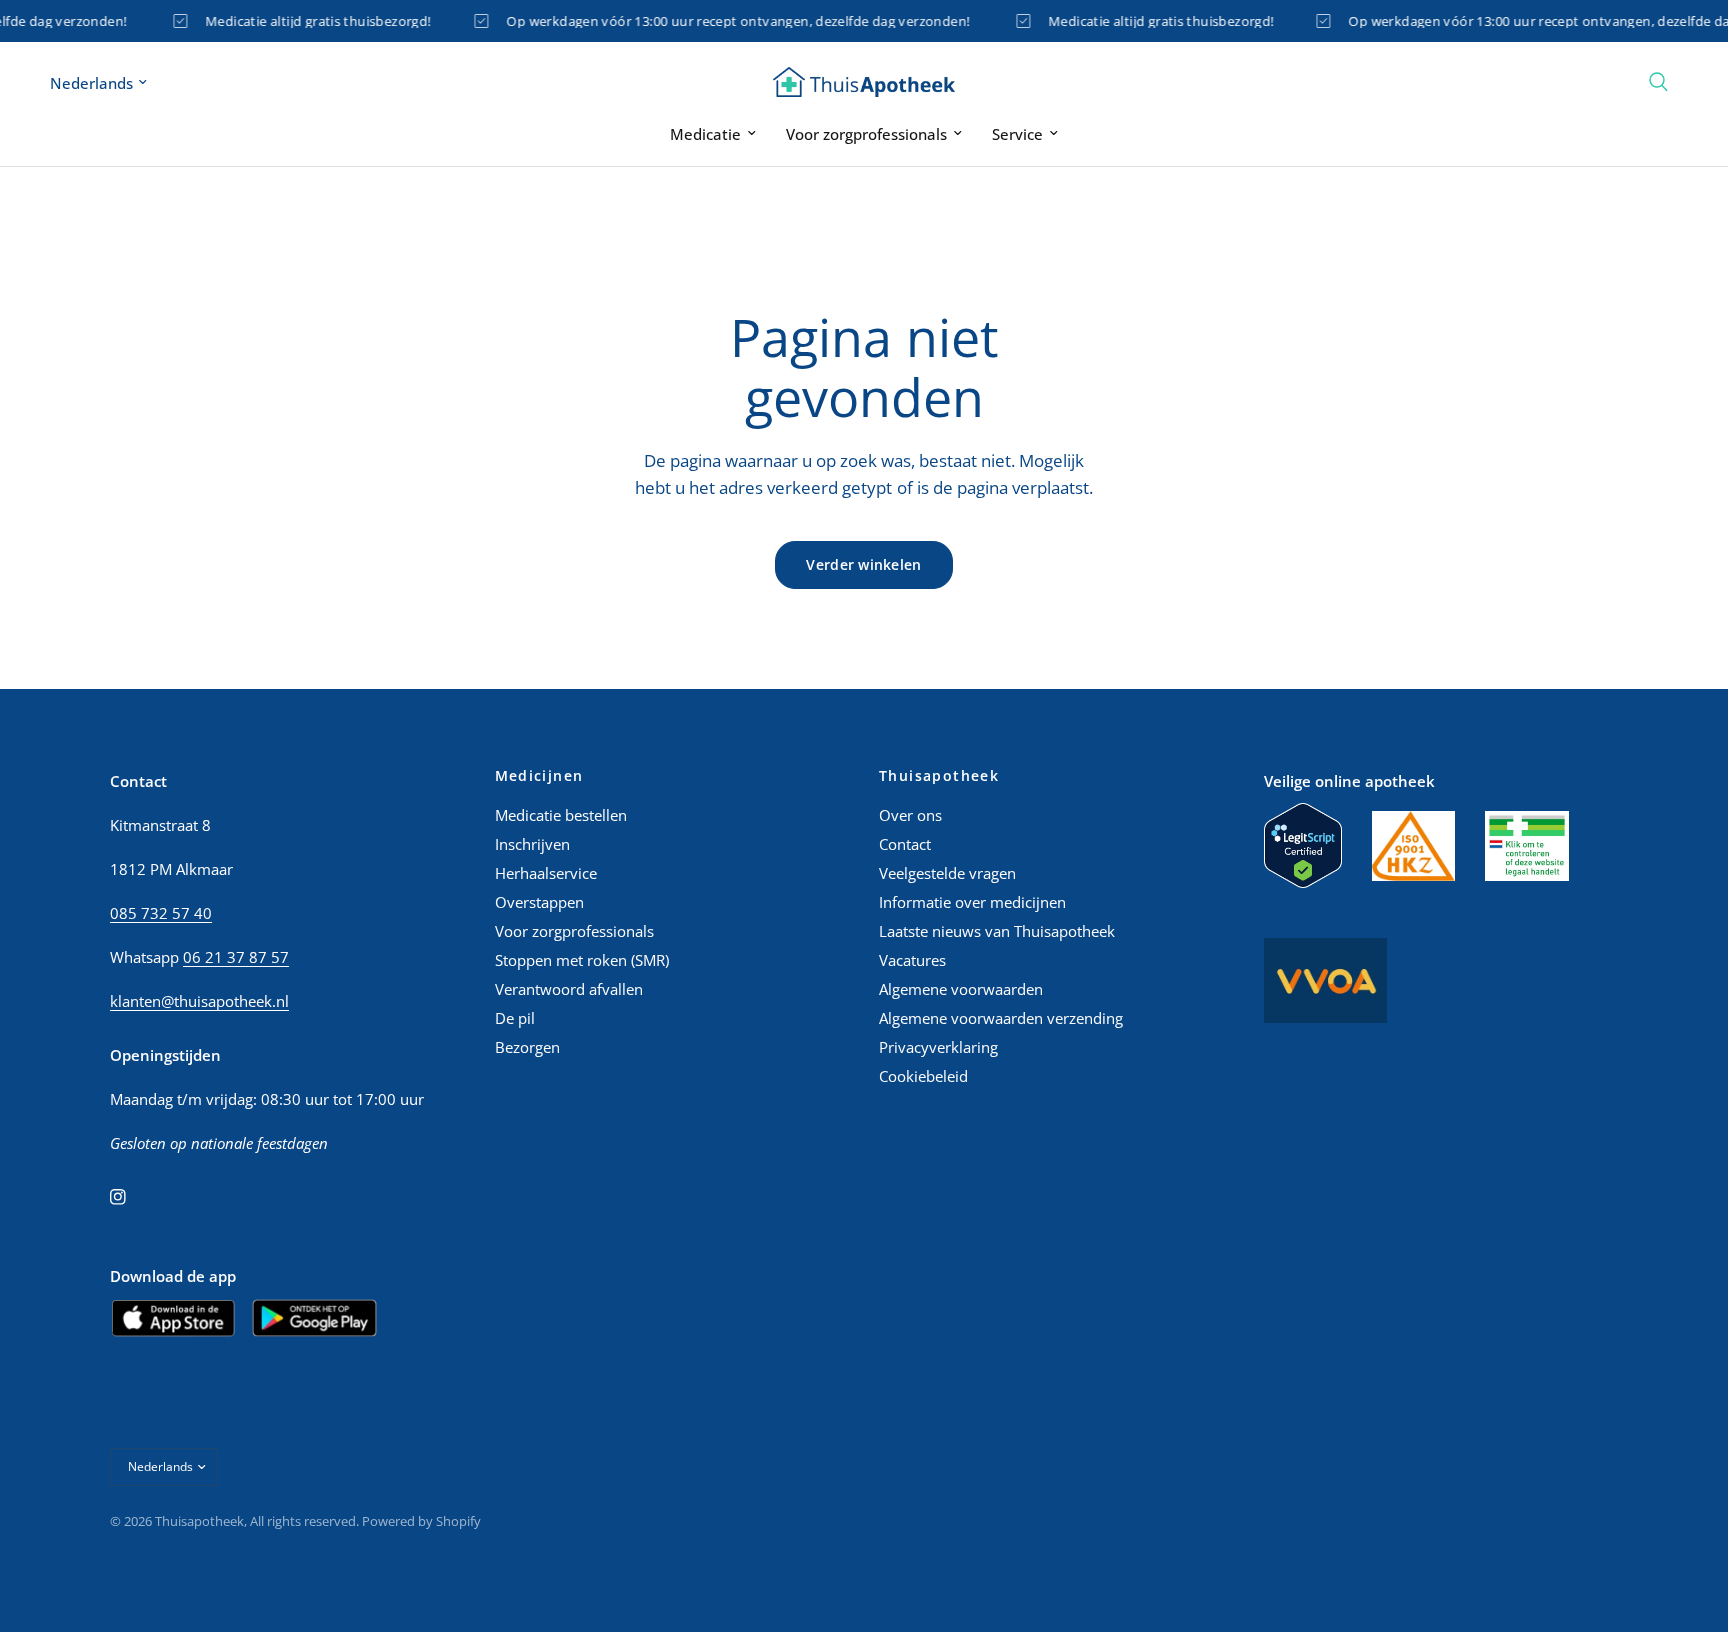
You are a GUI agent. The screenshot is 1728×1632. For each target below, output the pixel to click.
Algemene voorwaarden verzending (1001, 1018)
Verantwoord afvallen (569, 989)
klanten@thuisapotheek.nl (199, 1001)
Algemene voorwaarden (961, 989)
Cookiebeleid (923, 1076)
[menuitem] (713, 134)
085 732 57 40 (161, 913)
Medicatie (705, 134)
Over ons (910, 815)
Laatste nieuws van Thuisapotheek (997, 931)
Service (1017, 134)
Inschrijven (532, 844)
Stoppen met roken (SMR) (582, 960)
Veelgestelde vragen (947, 873)
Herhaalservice (546, 873)
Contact (905, 844)
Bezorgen (527, 1047)
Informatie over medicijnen (972, 902)
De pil (515, 1018)
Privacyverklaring (938, 1047)
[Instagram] (132, 1197)
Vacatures (912, 960)
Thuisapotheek (939, 776)
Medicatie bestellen (561, 815)
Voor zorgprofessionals (866, 134)
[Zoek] (1658, 82)
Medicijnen (539, 776)
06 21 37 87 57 (236, 957)
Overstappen (539, 902)
